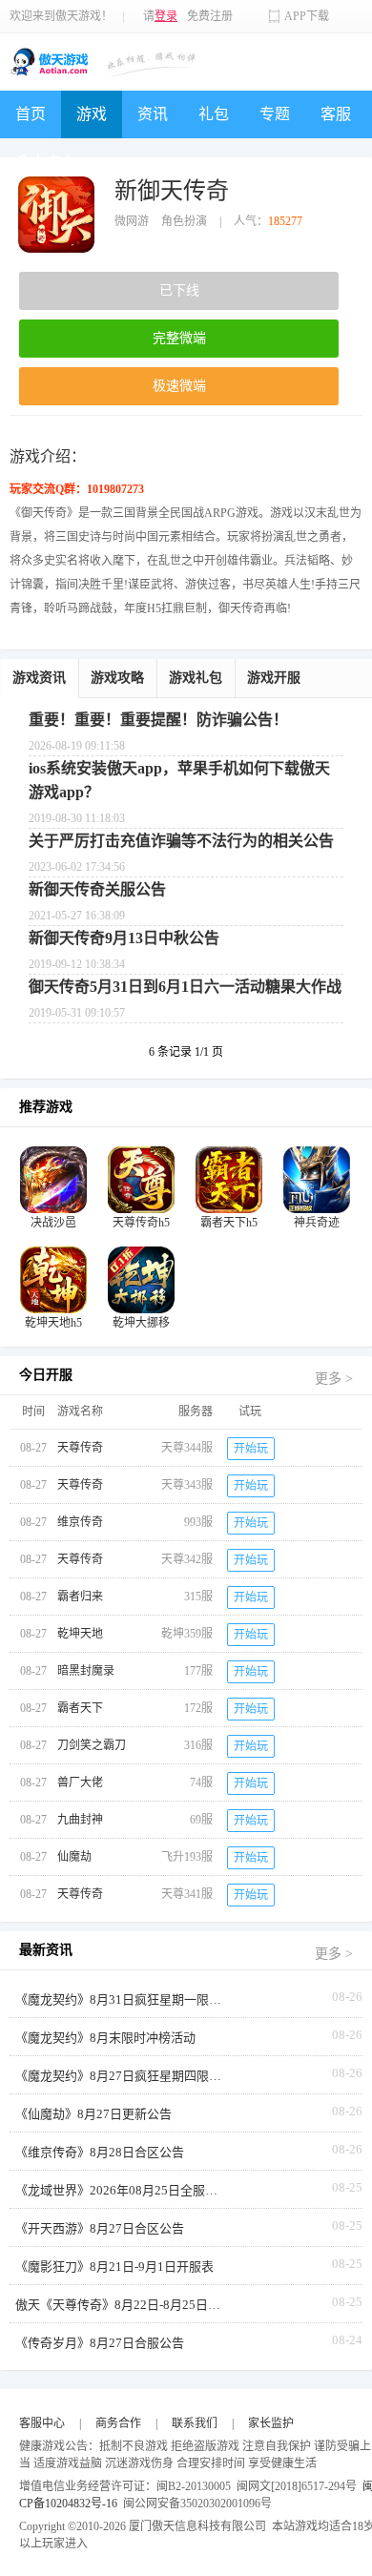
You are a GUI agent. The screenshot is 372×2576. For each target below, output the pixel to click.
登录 (166, 16)
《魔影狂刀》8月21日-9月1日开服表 (114, 2267)
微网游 (132, 221)
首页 (31, 114)
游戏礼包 (196, 678)
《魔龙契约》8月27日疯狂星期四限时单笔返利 (120, 2076)
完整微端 (179, 338)
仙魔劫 (74, 1857)
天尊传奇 (80, 1448)
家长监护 (271, 2423)
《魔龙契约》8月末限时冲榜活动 (105, 2038)
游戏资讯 (39, 678)
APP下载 (307, 16)
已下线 (179, 290)
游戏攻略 (117, 678)
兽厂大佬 (80, 1783)
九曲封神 (80, 1820)
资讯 (153, 114)
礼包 (214, 114)
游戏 (92, 114)
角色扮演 (184, 221)
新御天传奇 (172, 191)
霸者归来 (80, 1597)
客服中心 (42, 2423)
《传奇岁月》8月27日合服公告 (100, 2343)
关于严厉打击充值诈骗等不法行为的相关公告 (181, 841)
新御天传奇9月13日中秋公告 (124, 938)
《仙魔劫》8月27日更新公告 (93, 2114)
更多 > (334, 1379)
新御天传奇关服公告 (97, 889)
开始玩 (251, 1449)
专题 (275, 114)
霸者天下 (80, 1708)
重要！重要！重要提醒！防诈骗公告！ (158, 720)
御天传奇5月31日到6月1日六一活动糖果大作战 (185, 987)
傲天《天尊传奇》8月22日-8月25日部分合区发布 (120, 2305)
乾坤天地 (80, 1634)
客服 (336, 114)
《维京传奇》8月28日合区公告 (100, 2152)
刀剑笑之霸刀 (92, 1745)
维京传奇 (80, 1522)
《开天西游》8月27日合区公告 (100, 2228)
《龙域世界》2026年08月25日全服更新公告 (120, 2190)
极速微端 (179, 386)
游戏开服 (274, 678)
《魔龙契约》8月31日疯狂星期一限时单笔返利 (120, 1999)
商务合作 (118, 2423)
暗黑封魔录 (86, 1671)
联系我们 (195, 2423)
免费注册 (210, 16)
